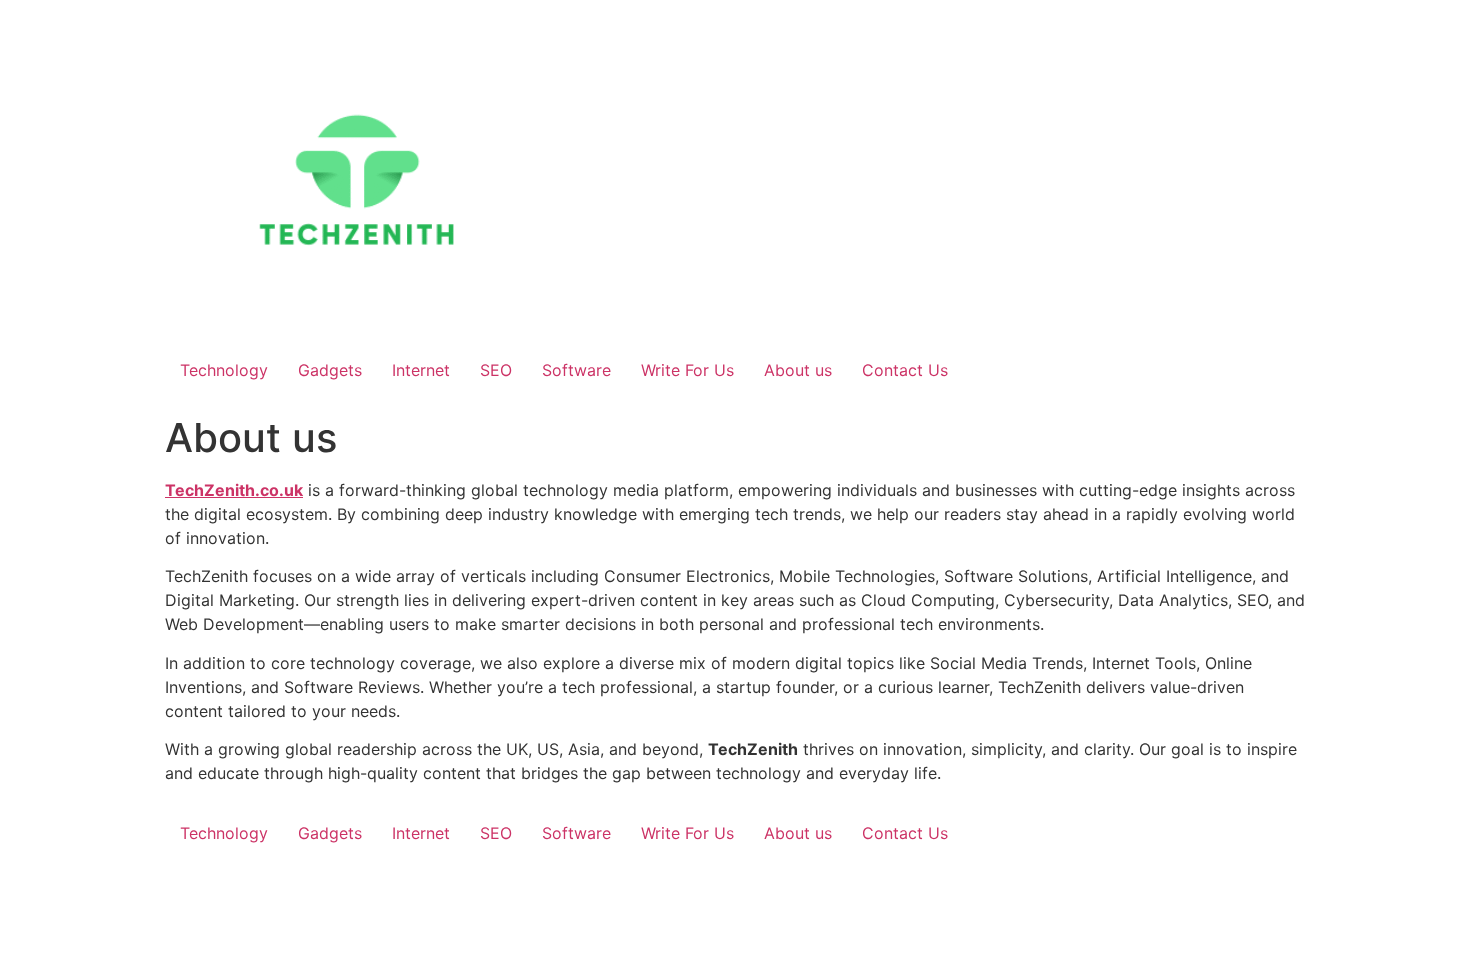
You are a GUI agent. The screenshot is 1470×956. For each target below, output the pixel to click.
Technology (224, 370)
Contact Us (905, 370)
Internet (421, 370)
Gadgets (330, 370)
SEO (496, 370)
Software (576, 370)
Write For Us (687, 370)
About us (798, 370)
